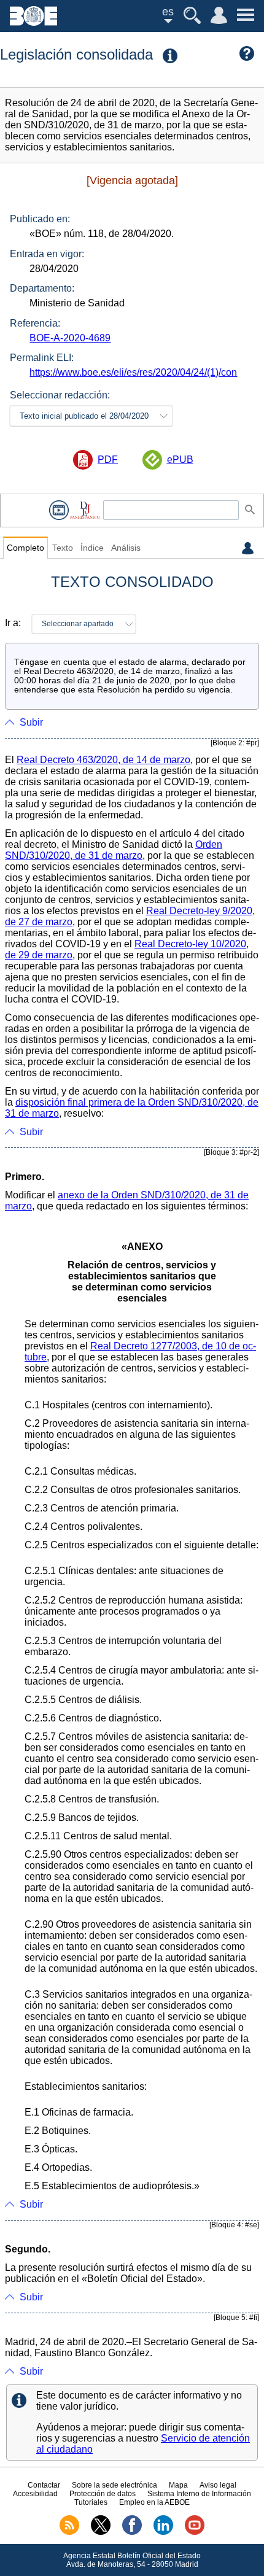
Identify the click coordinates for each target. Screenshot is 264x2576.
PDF (108, 460)
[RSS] (69, 2532)
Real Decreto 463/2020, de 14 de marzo (103, 760)
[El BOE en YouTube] (195, 2532)
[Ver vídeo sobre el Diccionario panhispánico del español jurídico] (59, 510)
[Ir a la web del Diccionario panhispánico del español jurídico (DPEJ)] (85, 510)
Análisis (126, 548)
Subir (31, 722)
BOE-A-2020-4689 (70, 338)
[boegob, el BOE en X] (101, 2532)
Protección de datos (103, 2494)
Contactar (44, 2485)
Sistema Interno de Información (199, 2494)
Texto (63, 548)
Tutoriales (91, 2502)
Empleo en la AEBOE (154, 2502)
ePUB (180, 460)
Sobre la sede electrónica (115, 2485)
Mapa (178, 2485)
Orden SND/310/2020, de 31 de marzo (114, 850)
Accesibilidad (35, 2494)
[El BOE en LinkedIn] (163, 2532)
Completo (25, 548)
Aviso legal (218, 2485)
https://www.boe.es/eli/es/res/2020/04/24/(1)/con (133, 372)
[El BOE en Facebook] (132, 2532)
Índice (92, 548)
